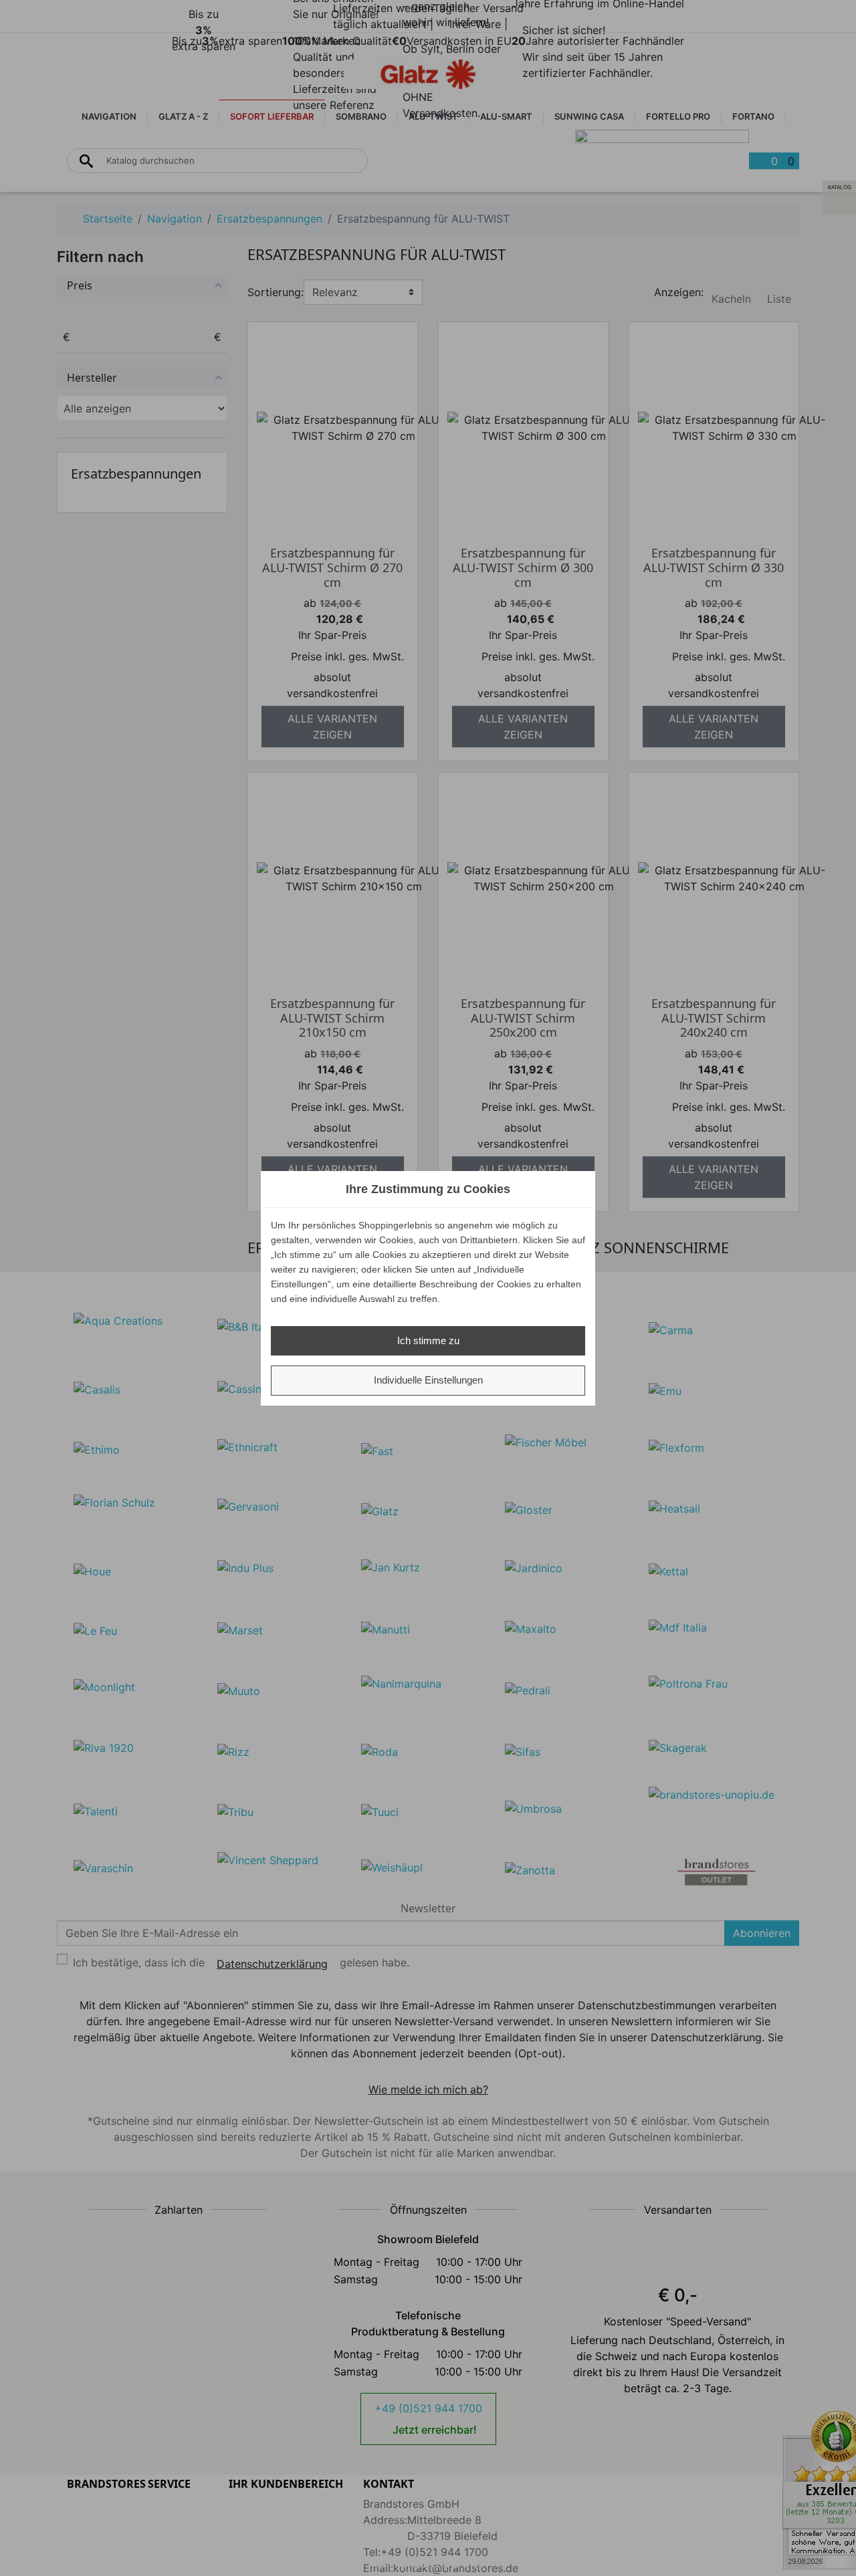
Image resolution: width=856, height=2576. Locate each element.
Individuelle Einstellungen (428, 1380)
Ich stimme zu (428, 1340)
